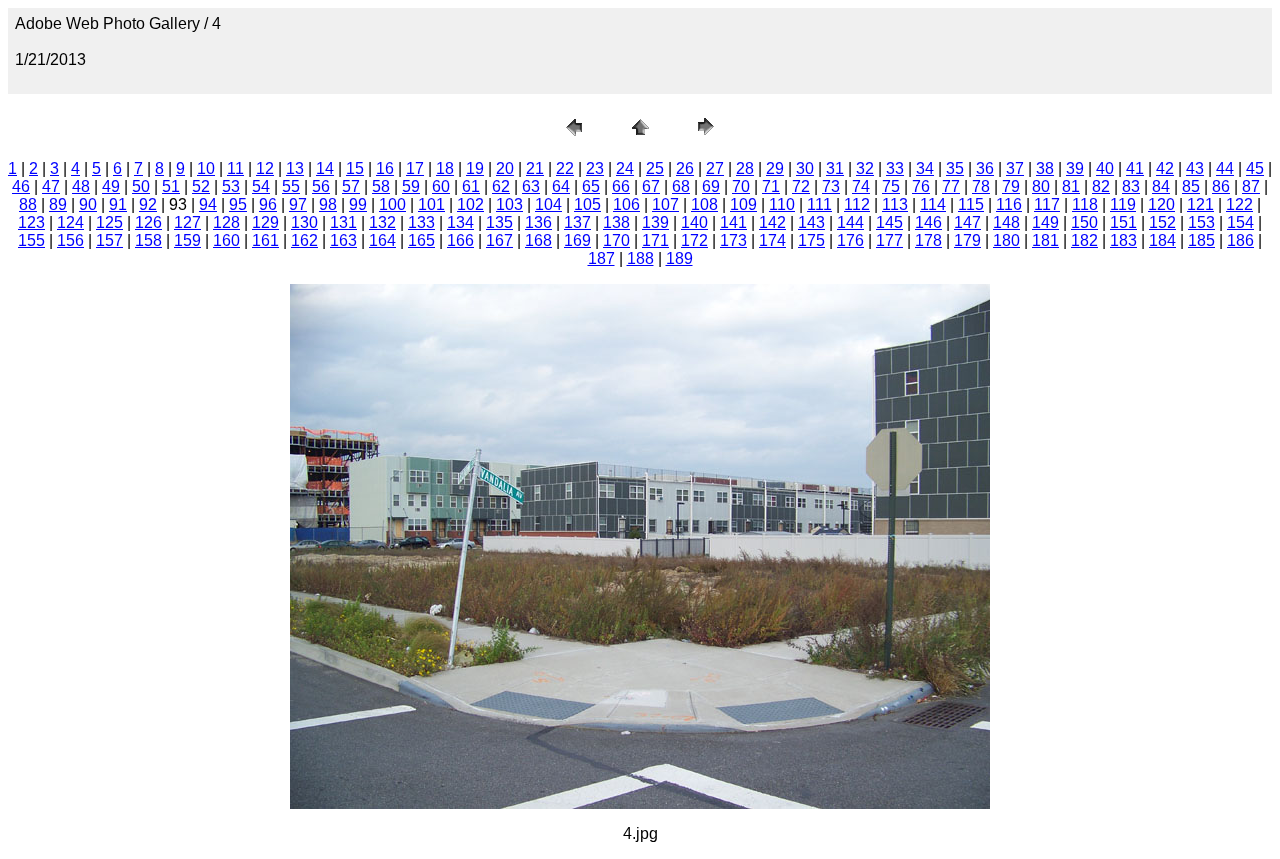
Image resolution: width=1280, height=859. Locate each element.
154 (1240, 222)
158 (148, 240)
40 (1105, 168)
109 (743, 204)
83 (1131, 186)
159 (187, 240)
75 (891, 186)
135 (499, 222)
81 (1071, 186)
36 (985, 168)
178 (928, 240)
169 (577, 240)
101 (431, 204)
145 (889, 222)
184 (1162, 240)
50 (141, 186)
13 (295, 168)
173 (733, 240)
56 (321, 186)
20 (505, 168)
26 (685, 168)
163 (343, 240)
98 (328, 204)
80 (1041, 186)
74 (861, 186)
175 (811, 240)
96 (268, 204)
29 (775, 168)
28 (745, 168)
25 (655, 168)
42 (1165, 168)
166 (460, 240)
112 (857, 204)
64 (561, 186)
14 (325, 168)
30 (805, 168)
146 (928, 222)
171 (655, 240)
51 (171, 186)
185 (1201, 240)
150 (1084, 222)
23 (595, 168)
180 (1006, 240)
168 (538, 240)
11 (235, 168)
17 (415, 168)
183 (1123, 240)
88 (28, 204)
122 (1239, 204)
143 (811, 222)
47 (51, 186)
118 (1085, 204)
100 (392, 204)
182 (1084, 240)
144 (850, 222)
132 (382, 222)
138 (616, 222)
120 (1161, 204)
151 (1123, 222)
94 (208, 204)
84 (1161, 186)
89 (58, 204)
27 (715, 168)
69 (711, 186)
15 (355, 168)
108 (704, 204)
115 (971, 204)
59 (411, 186)
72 (801, 186)
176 (850, 240)
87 (1251, 186)
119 (1123, 204)
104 (548, 204)
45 (1255, 168)
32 (865, 168)
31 (835, 168)
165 (421, 240)
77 (951, 186)
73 (831, 186)
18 (445, 168)
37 (1015, 168)
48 (81, 186)
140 (694, 222)
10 (206, 168)
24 (625, 168)
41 (1135, 168)
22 (565, 168)
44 (1225, 168)
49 (111, 186)
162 (304, 240)
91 (118, 204)
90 (88, 204)
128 (226, 222)
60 (441, 186)
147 (967, 222)
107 (665, 204)
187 (601, 258)
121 (1200, 204)
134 (460, 222)
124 (70, 222)
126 (148, 222)
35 (955, 168)
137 (577, 222)
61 (471, 186)
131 (343, 222)
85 (1191, 186)
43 (1195, 168)
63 (531, 186)
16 (385, 168)
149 (1045, 222)
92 (148, 204)
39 (1075, 168)
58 (381, 186)
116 (1009, 204)
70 (741, 186)
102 (470, 204)
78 (981, 186)
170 (616, 240)
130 (304, 222)
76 (921, 186)
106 (626, 204)
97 (298, 204)
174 (772, 240)
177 (889, 240)
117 (1047, 204)
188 (640, 258)
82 (1101, 186)
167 (499, 240)
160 (226, 240)
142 (772, 222)
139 (655, 222)
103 (509, 204)
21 (535, 168)
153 (1201, 222)
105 (587, 204)
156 (70, 240)
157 (109, 240)
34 (925, 168)
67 (651, 186)
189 (679, 258)
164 (382, 240)
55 (291, 186)
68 (681, 186)
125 (109, 222)
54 (261, 186)
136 (538, 222)
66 (621, 186)
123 (31, 222)
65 (591, 186)
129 (265, 222)
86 (1221, 186)
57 (351, 186)
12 (265, 168)
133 (421, 222)
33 (895, 168)
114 (933, 204)
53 (231, 186)
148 (1006, 222)
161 (265, 240)
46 (21, 186)
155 (31, 240)
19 (475, 168)
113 (895, 204)
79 (1011, 186)
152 (1162, 222)
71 (771, 186)
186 (1240, 240)
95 (238, 204)
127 (187, 222)
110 (782, 204)
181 (1045, 240)
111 (819, 204)
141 (733, 222)
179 (967, 240)
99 (358, 204)
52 (201, 186)
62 (501, 186)
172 (694, 240)
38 (1045, 168)
